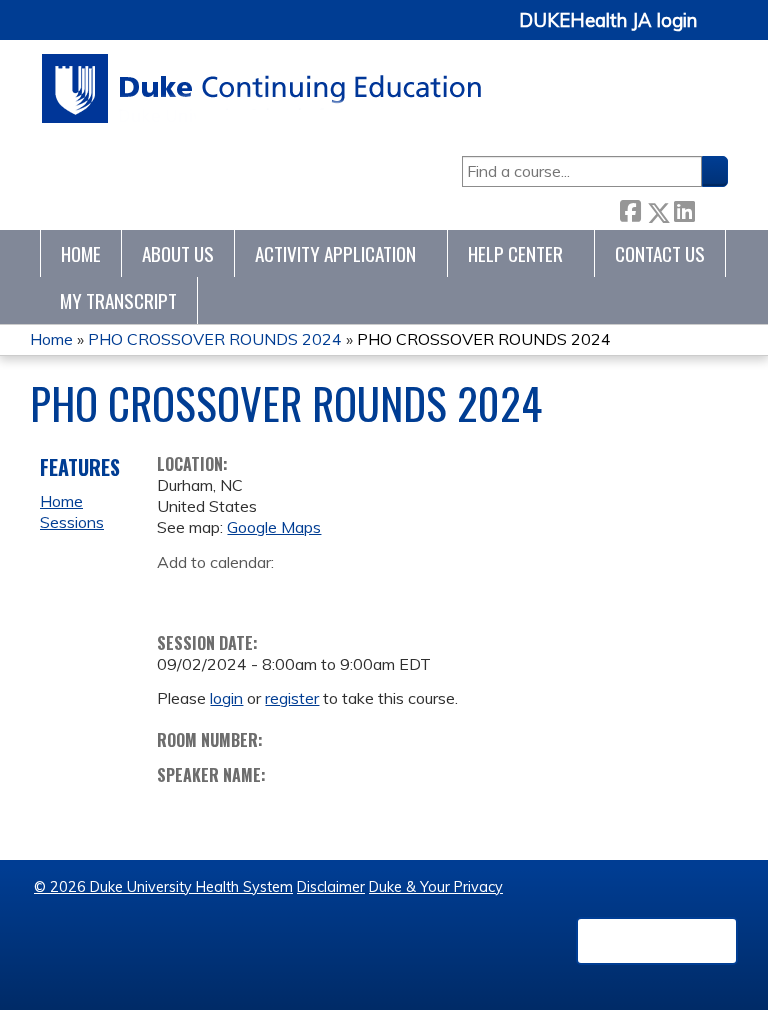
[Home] (262, 88)
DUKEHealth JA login (608, 21)
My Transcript (118, 300)
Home (81, 253)
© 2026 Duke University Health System (163, 887)
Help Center (515, 253)
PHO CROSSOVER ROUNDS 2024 (215, 339)
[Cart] (720, 31)
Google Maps (274, 527)
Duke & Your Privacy (436, 887)
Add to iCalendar (267, 592)
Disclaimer (331, 887)
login (226, 698)
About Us (178, 253)
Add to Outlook (315, 593)
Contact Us (660, 253)
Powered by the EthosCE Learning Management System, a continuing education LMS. (657, 941)
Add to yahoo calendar (222, 593)
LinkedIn (684, 208)
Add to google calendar (177, 593)
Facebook (630, 208)
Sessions (72, 522)
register (292, 698)
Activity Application (335, 253)
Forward (711, 208)
